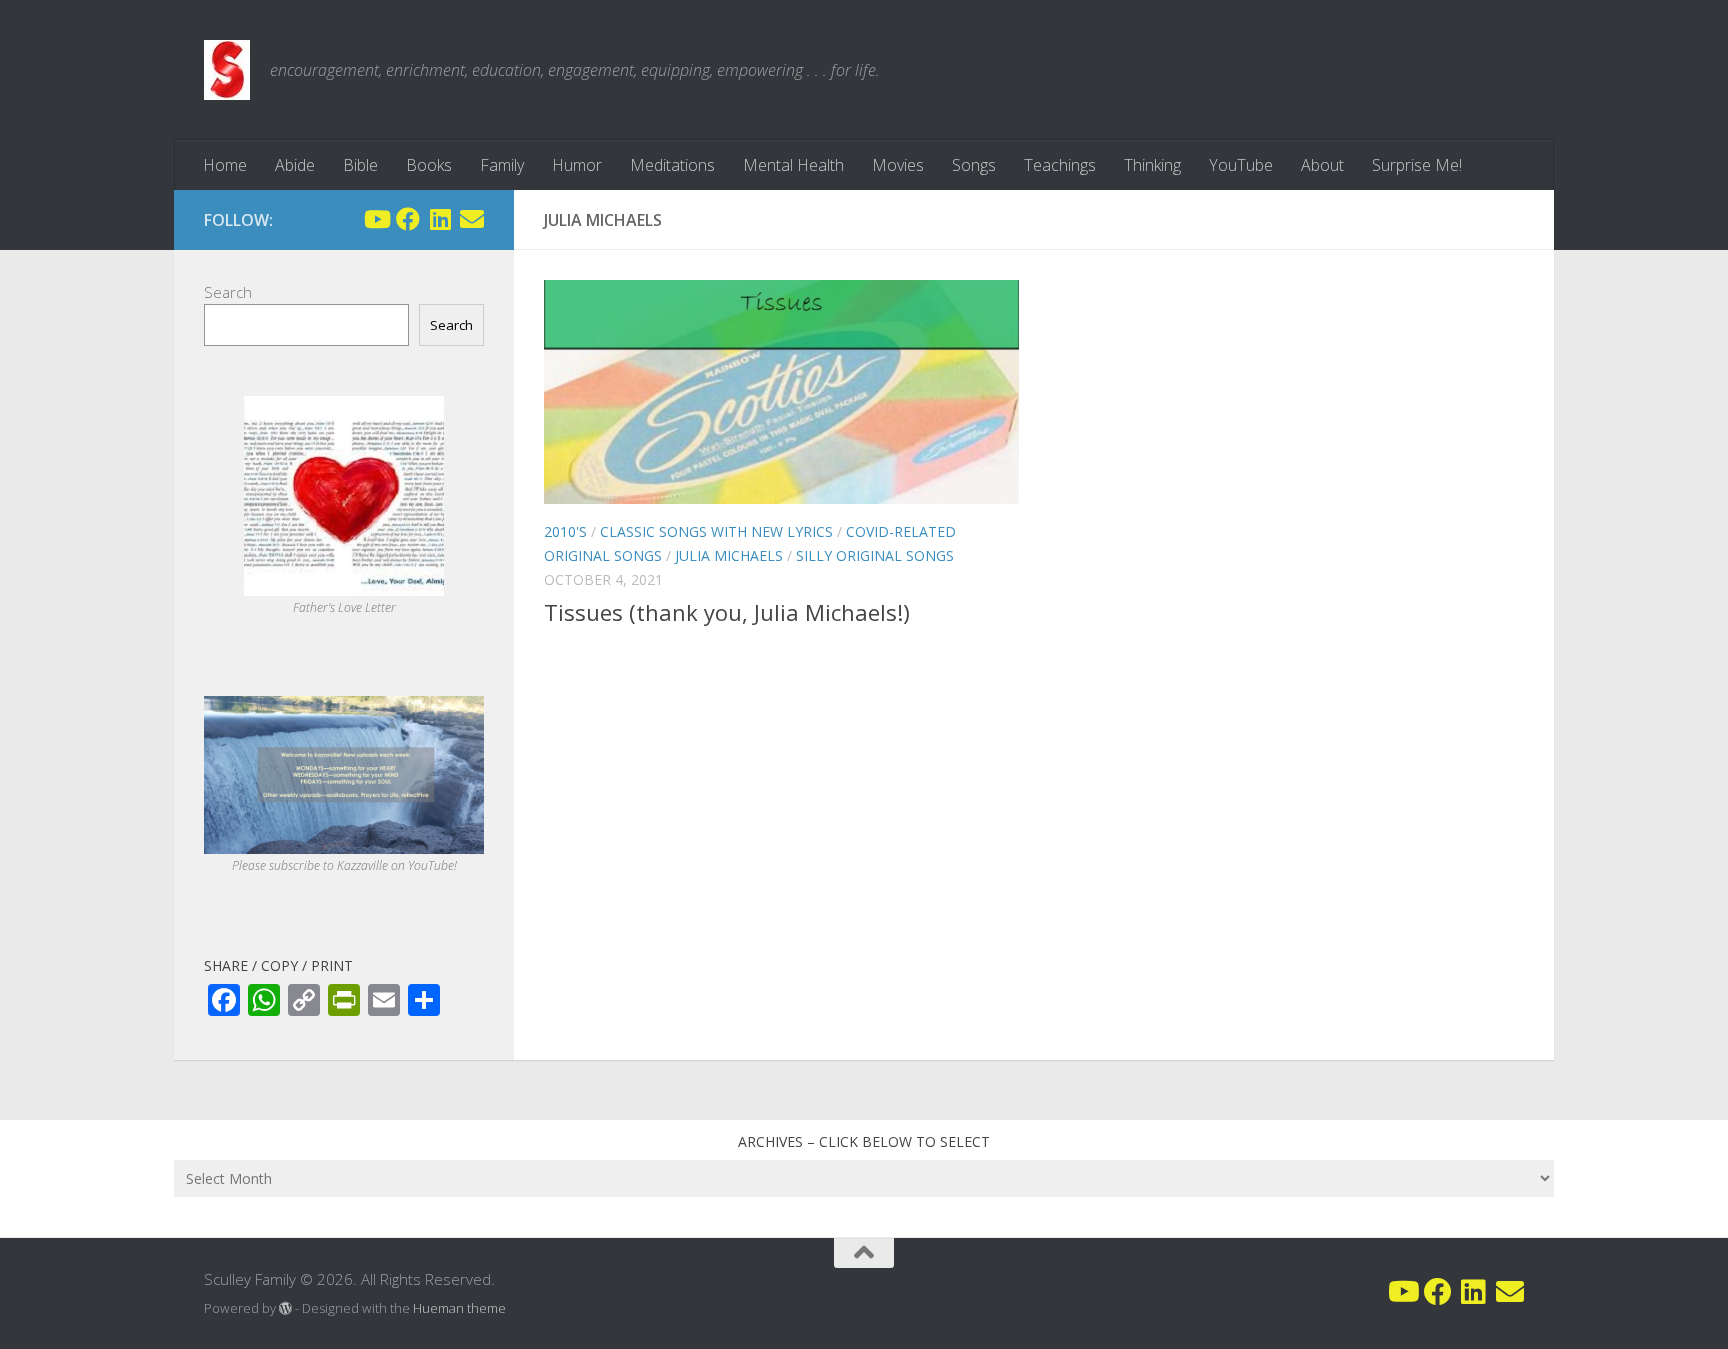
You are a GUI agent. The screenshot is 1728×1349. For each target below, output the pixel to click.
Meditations (672, 165)
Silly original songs (875, 555)
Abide (295, 165)
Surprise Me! (1417, 165)
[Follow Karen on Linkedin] (440, 219)
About (1322, 165)
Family (502, 165)
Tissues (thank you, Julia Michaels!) (727, 612)
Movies (898, 165)
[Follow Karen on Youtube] (376, 219)
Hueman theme (459, 1308)
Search (228, 292)
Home (225, 165)
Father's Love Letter (344, 607)
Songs (974, 165)
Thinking (1152, 165)
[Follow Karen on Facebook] (408, 219)
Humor (577, 165)
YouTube (1241, 165)
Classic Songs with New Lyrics (716, 531)
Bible (360, 165)
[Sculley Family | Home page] (227, 70)
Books (429, 165)
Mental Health (793, 165)
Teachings (1060, 165)
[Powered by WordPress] (285, 1308)
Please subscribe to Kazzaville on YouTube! (344, 865)
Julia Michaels (729, 555)
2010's (565, 531)
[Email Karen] (472, 219)
